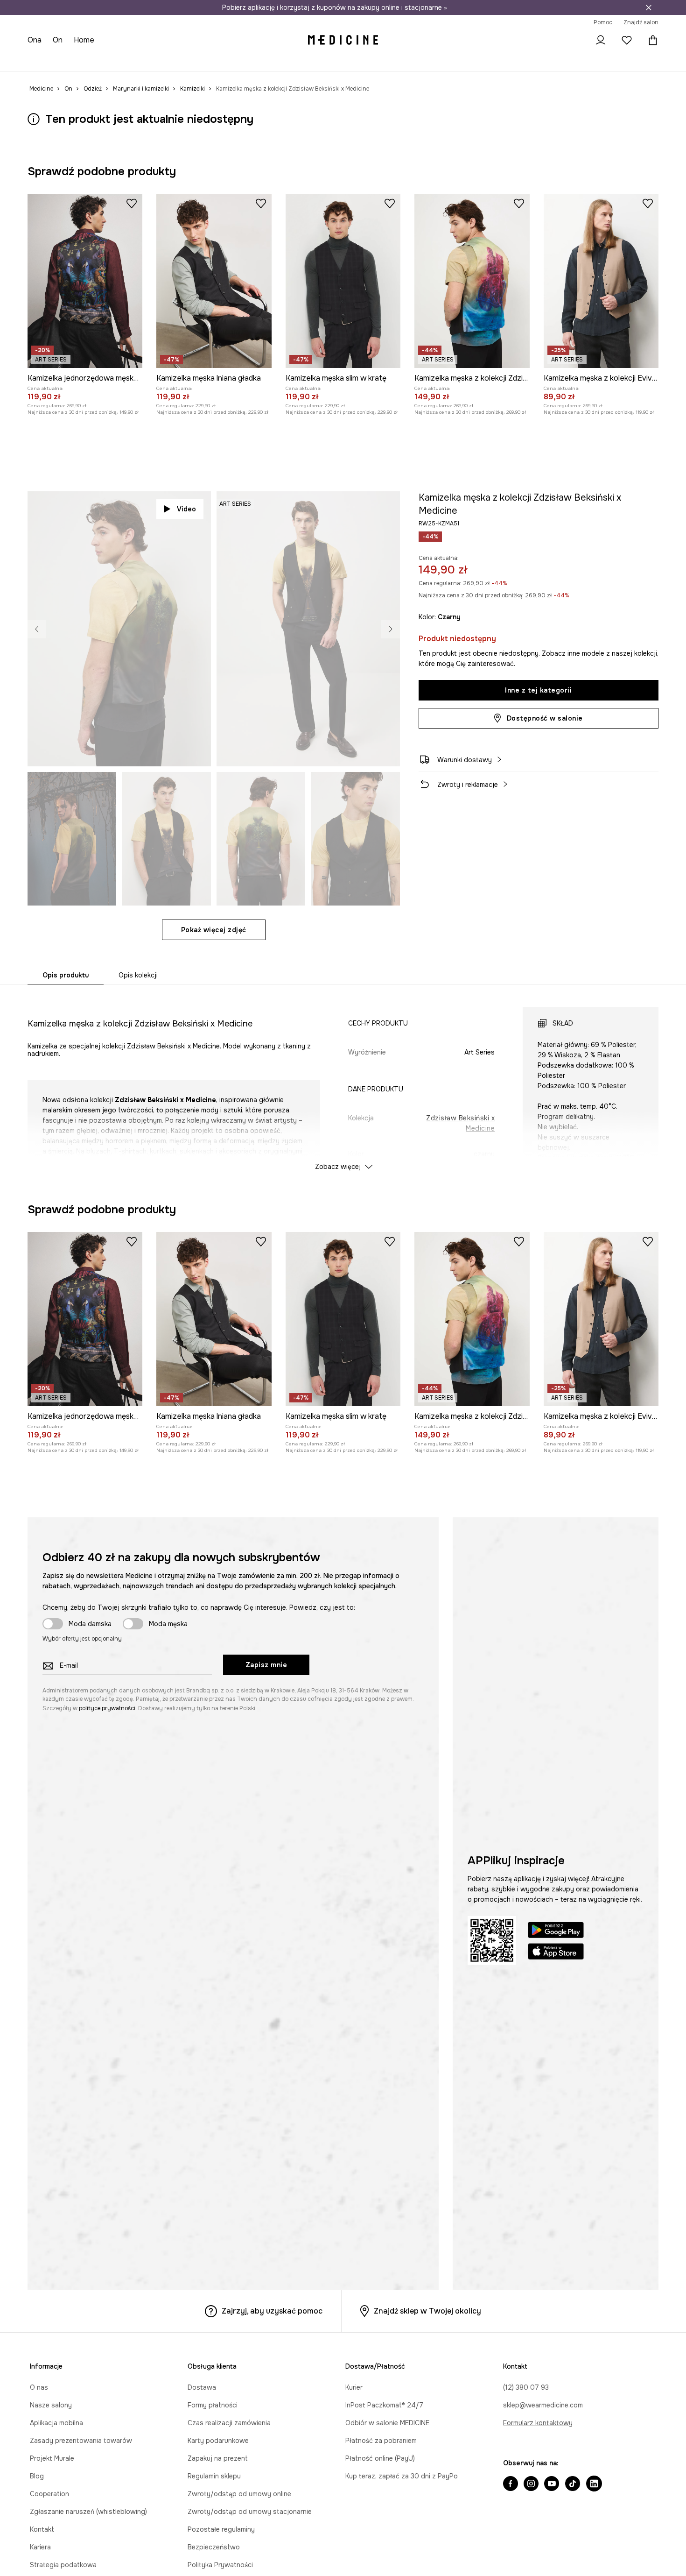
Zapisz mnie (266, 1665)
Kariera (40, 2547)
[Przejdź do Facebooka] (511, 2484)
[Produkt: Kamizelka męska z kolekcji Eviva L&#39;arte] (601, 281)
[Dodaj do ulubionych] (132, 203)
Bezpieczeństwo (214, 2547)
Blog (37, 2476)
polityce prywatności (107, 1708)
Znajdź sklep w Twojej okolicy (427, 2311)
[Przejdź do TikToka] (573, 2484)
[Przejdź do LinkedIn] (594, 2484)
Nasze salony (51, 2405)
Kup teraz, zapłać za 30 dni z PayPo (402, 2476)
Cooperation (49, 2494)
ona (35, 40)
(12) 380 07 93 (526, 2387)
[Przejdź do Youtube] (552, 2484)
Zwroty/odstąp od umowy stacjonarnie (250, 2512)
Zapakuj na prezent (218, 2458)
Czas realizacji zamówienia (229, 2423)
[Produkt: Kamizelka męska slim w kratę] (343, 281)
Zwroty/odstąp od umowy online (239, 2494)
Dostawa (202, 2387)
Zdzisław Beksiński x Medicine (460, 1123)
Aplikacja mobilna (56, 2423)
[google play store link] (556, 1931)
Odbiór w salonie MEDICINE (387, 2423)
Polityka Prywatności (220, 2565)
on (58, 40)
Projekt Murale (52, 2458)
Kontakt (42, 2529)
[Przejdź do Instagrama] (531, 2484)
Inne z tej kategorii (538, 690)
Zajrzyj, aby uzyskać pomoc (272, 2311)
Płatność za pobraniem (381, 2441)
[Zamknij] (649, 7)
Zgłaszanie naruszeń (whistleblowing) (88, 2512)
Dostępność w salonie (545, 718)
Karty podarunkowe (218, 2441)
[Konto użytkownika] (601, 40)
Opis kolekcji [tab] (138, 975)
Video (186, 509)
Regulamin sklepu (214, 2476)
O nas (39, 2387)
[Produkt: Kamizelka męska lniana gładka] (214, 281)
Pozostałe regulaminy (221, 2529)
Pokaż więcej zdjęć (214, 930)
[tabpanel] (343, 1080)
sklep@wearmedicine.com (543, 2405)
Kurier (354, 2387)
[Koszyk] (651, 40)
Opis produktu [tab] (66, 975)
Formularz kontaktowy (538, 2423)
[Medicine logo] (343, 40)
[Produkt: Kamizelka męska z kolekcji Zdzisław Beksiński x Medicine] (472, 281)
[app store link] (556, 1953)
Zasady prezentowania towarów (81, 2441)
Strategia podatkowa (63, 2565)
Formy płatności (213, 2405)
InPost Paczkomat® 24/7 (384, 2405)
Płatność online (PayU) (380, 2458)
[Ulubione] (627, 40)
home (84, 40)
